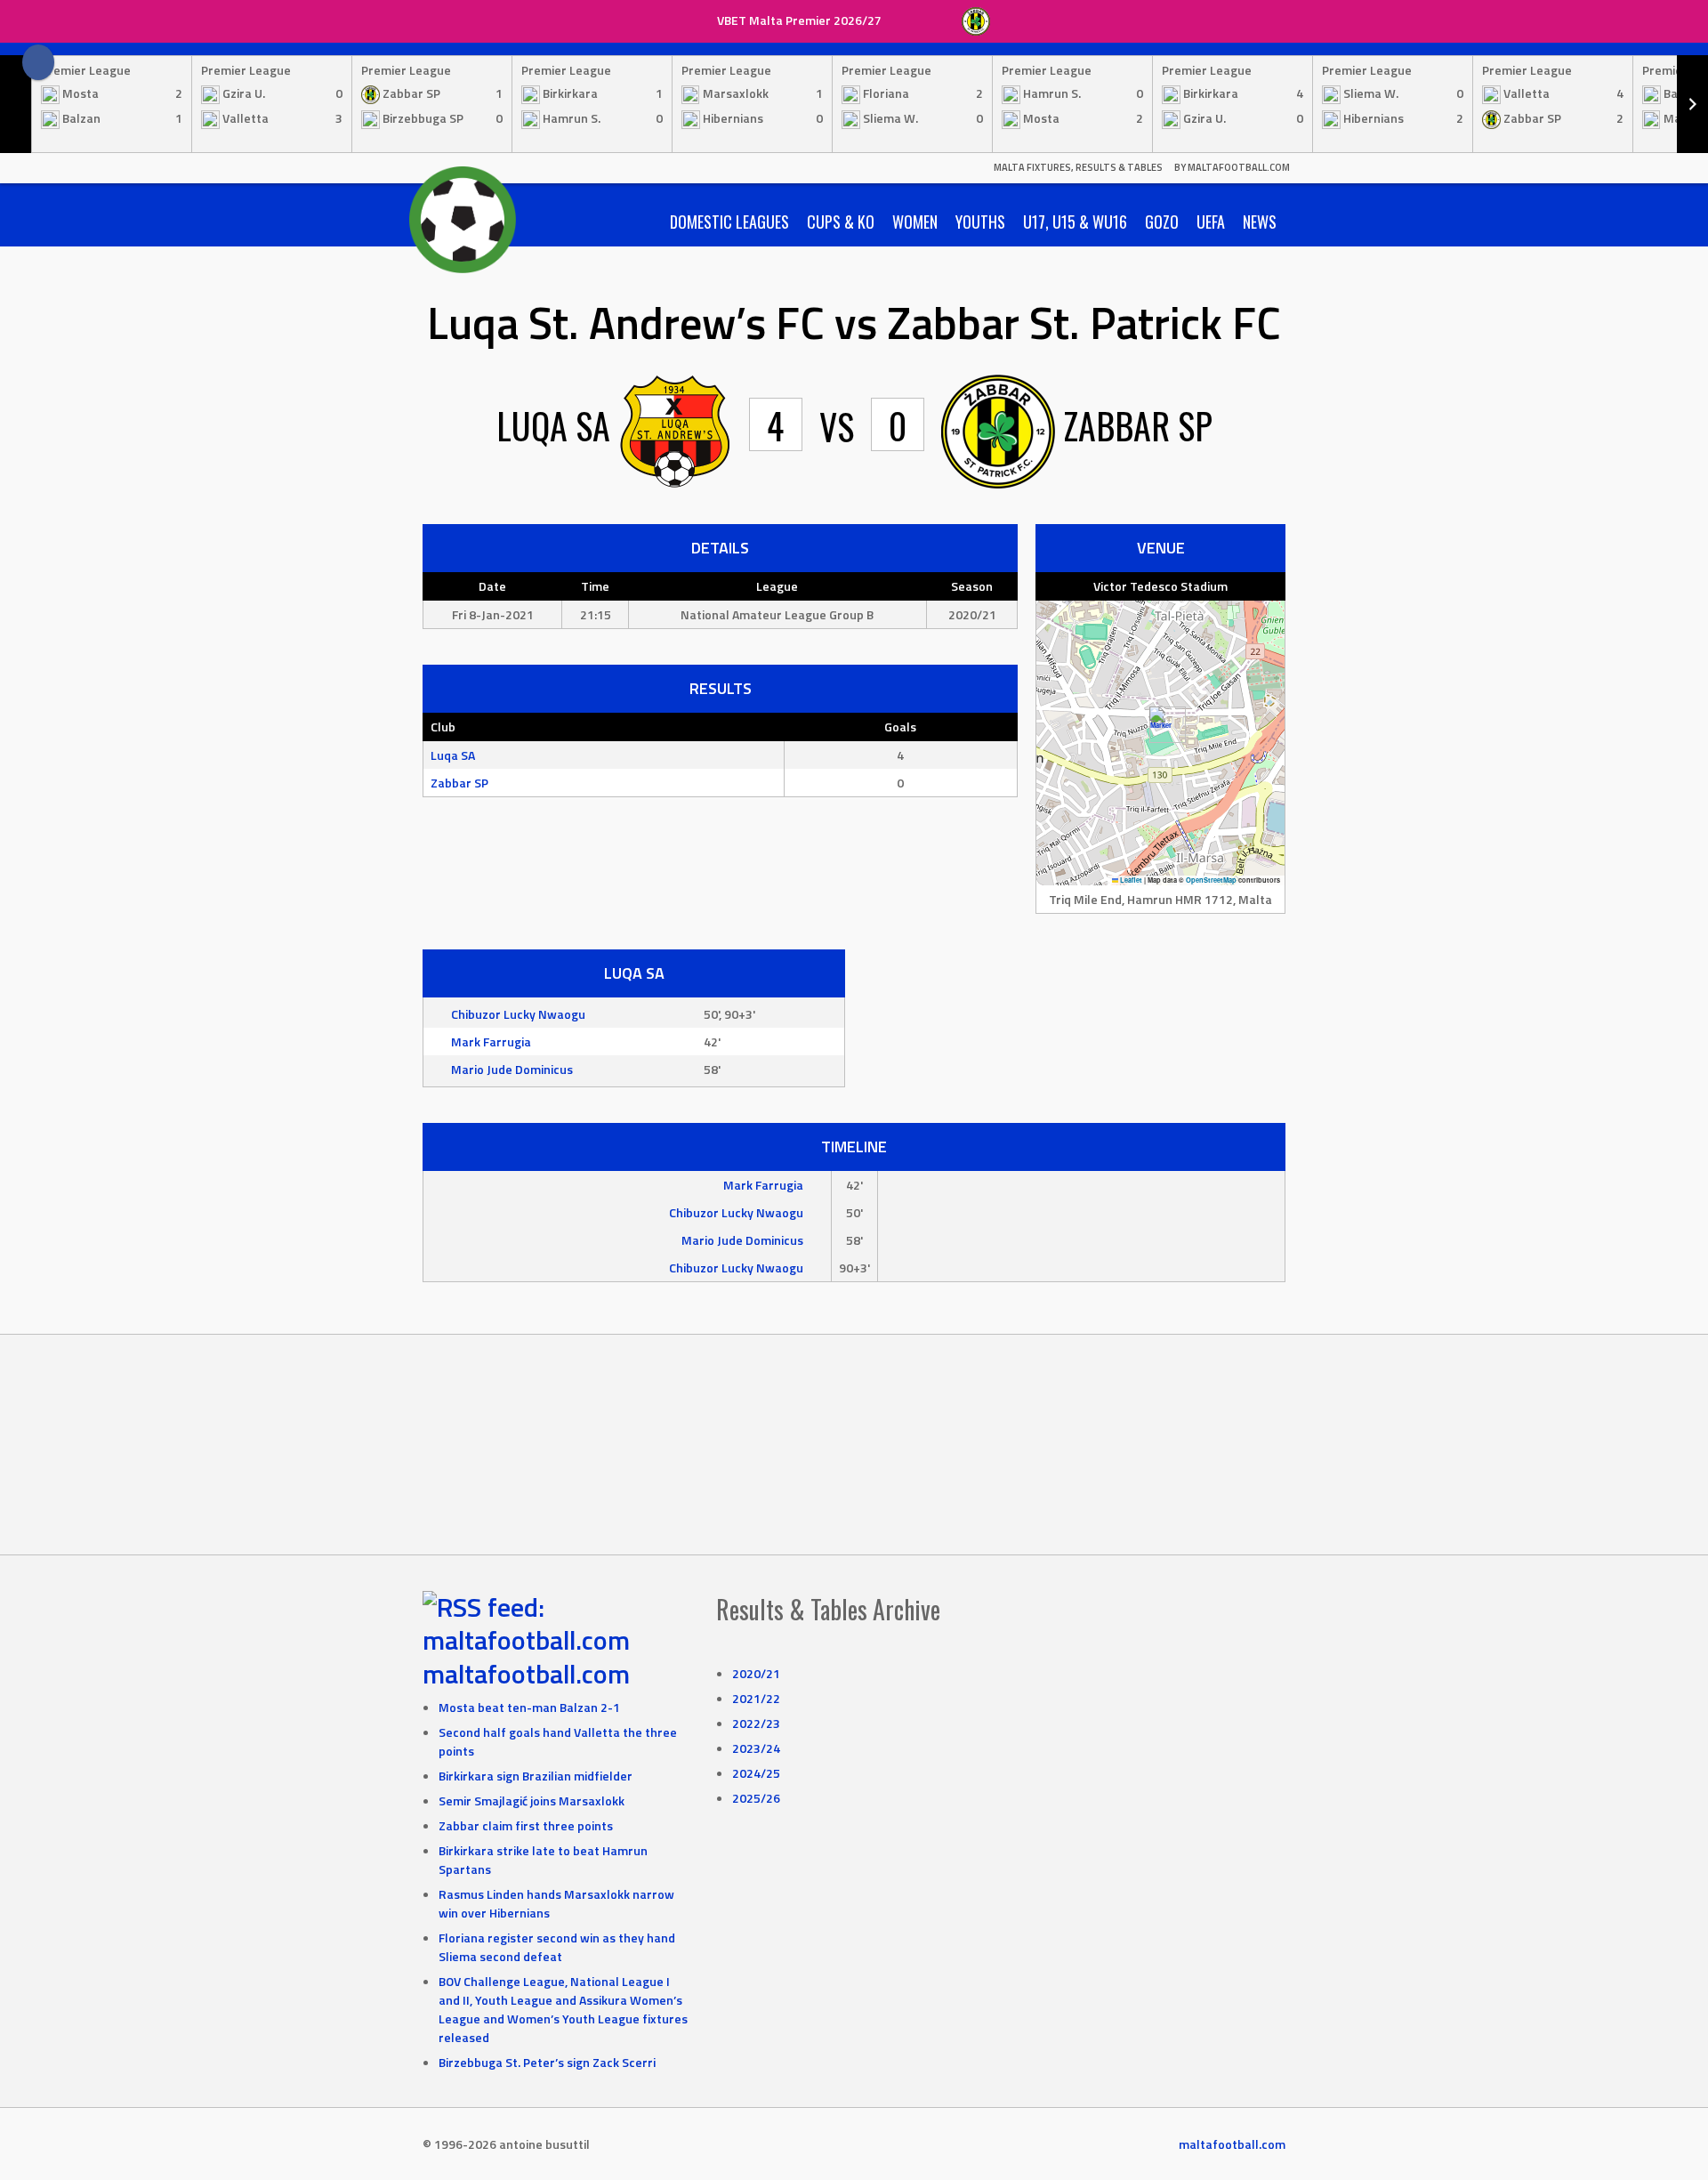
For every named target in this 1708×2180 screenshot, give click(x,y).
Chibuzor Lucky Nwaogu (518, 1014)
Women (915, 222)
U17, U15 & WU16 (1075, 222)
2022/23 (756, 1723)
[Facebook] (38, 62)
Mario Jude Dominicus (512, 1069)
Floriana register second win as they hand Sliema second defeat (557, 1947)
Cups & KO (841, 222)
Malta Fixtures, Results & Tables (1078, 167)
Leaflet (1130, 880)
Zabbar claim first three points (526, 1825)
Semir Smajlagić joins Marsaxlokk (532, 1801)
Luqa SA (453, 755)
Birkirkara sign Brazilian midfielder (536, 1776)
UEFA (1211, 222)
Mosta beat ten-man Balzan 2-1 (529, 1707)
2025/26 (756, 1798)
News (1260, 222)
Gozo (1162, 222)
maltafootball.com (526, 1674)
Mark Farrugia (491, 1042)
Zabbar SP (459, 783)
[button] (1160, 725)
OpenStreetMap (1211, 880)
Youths (980, 222)
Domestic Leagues (729, 222)
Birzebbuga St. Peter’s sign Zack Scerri (547, 2062)
